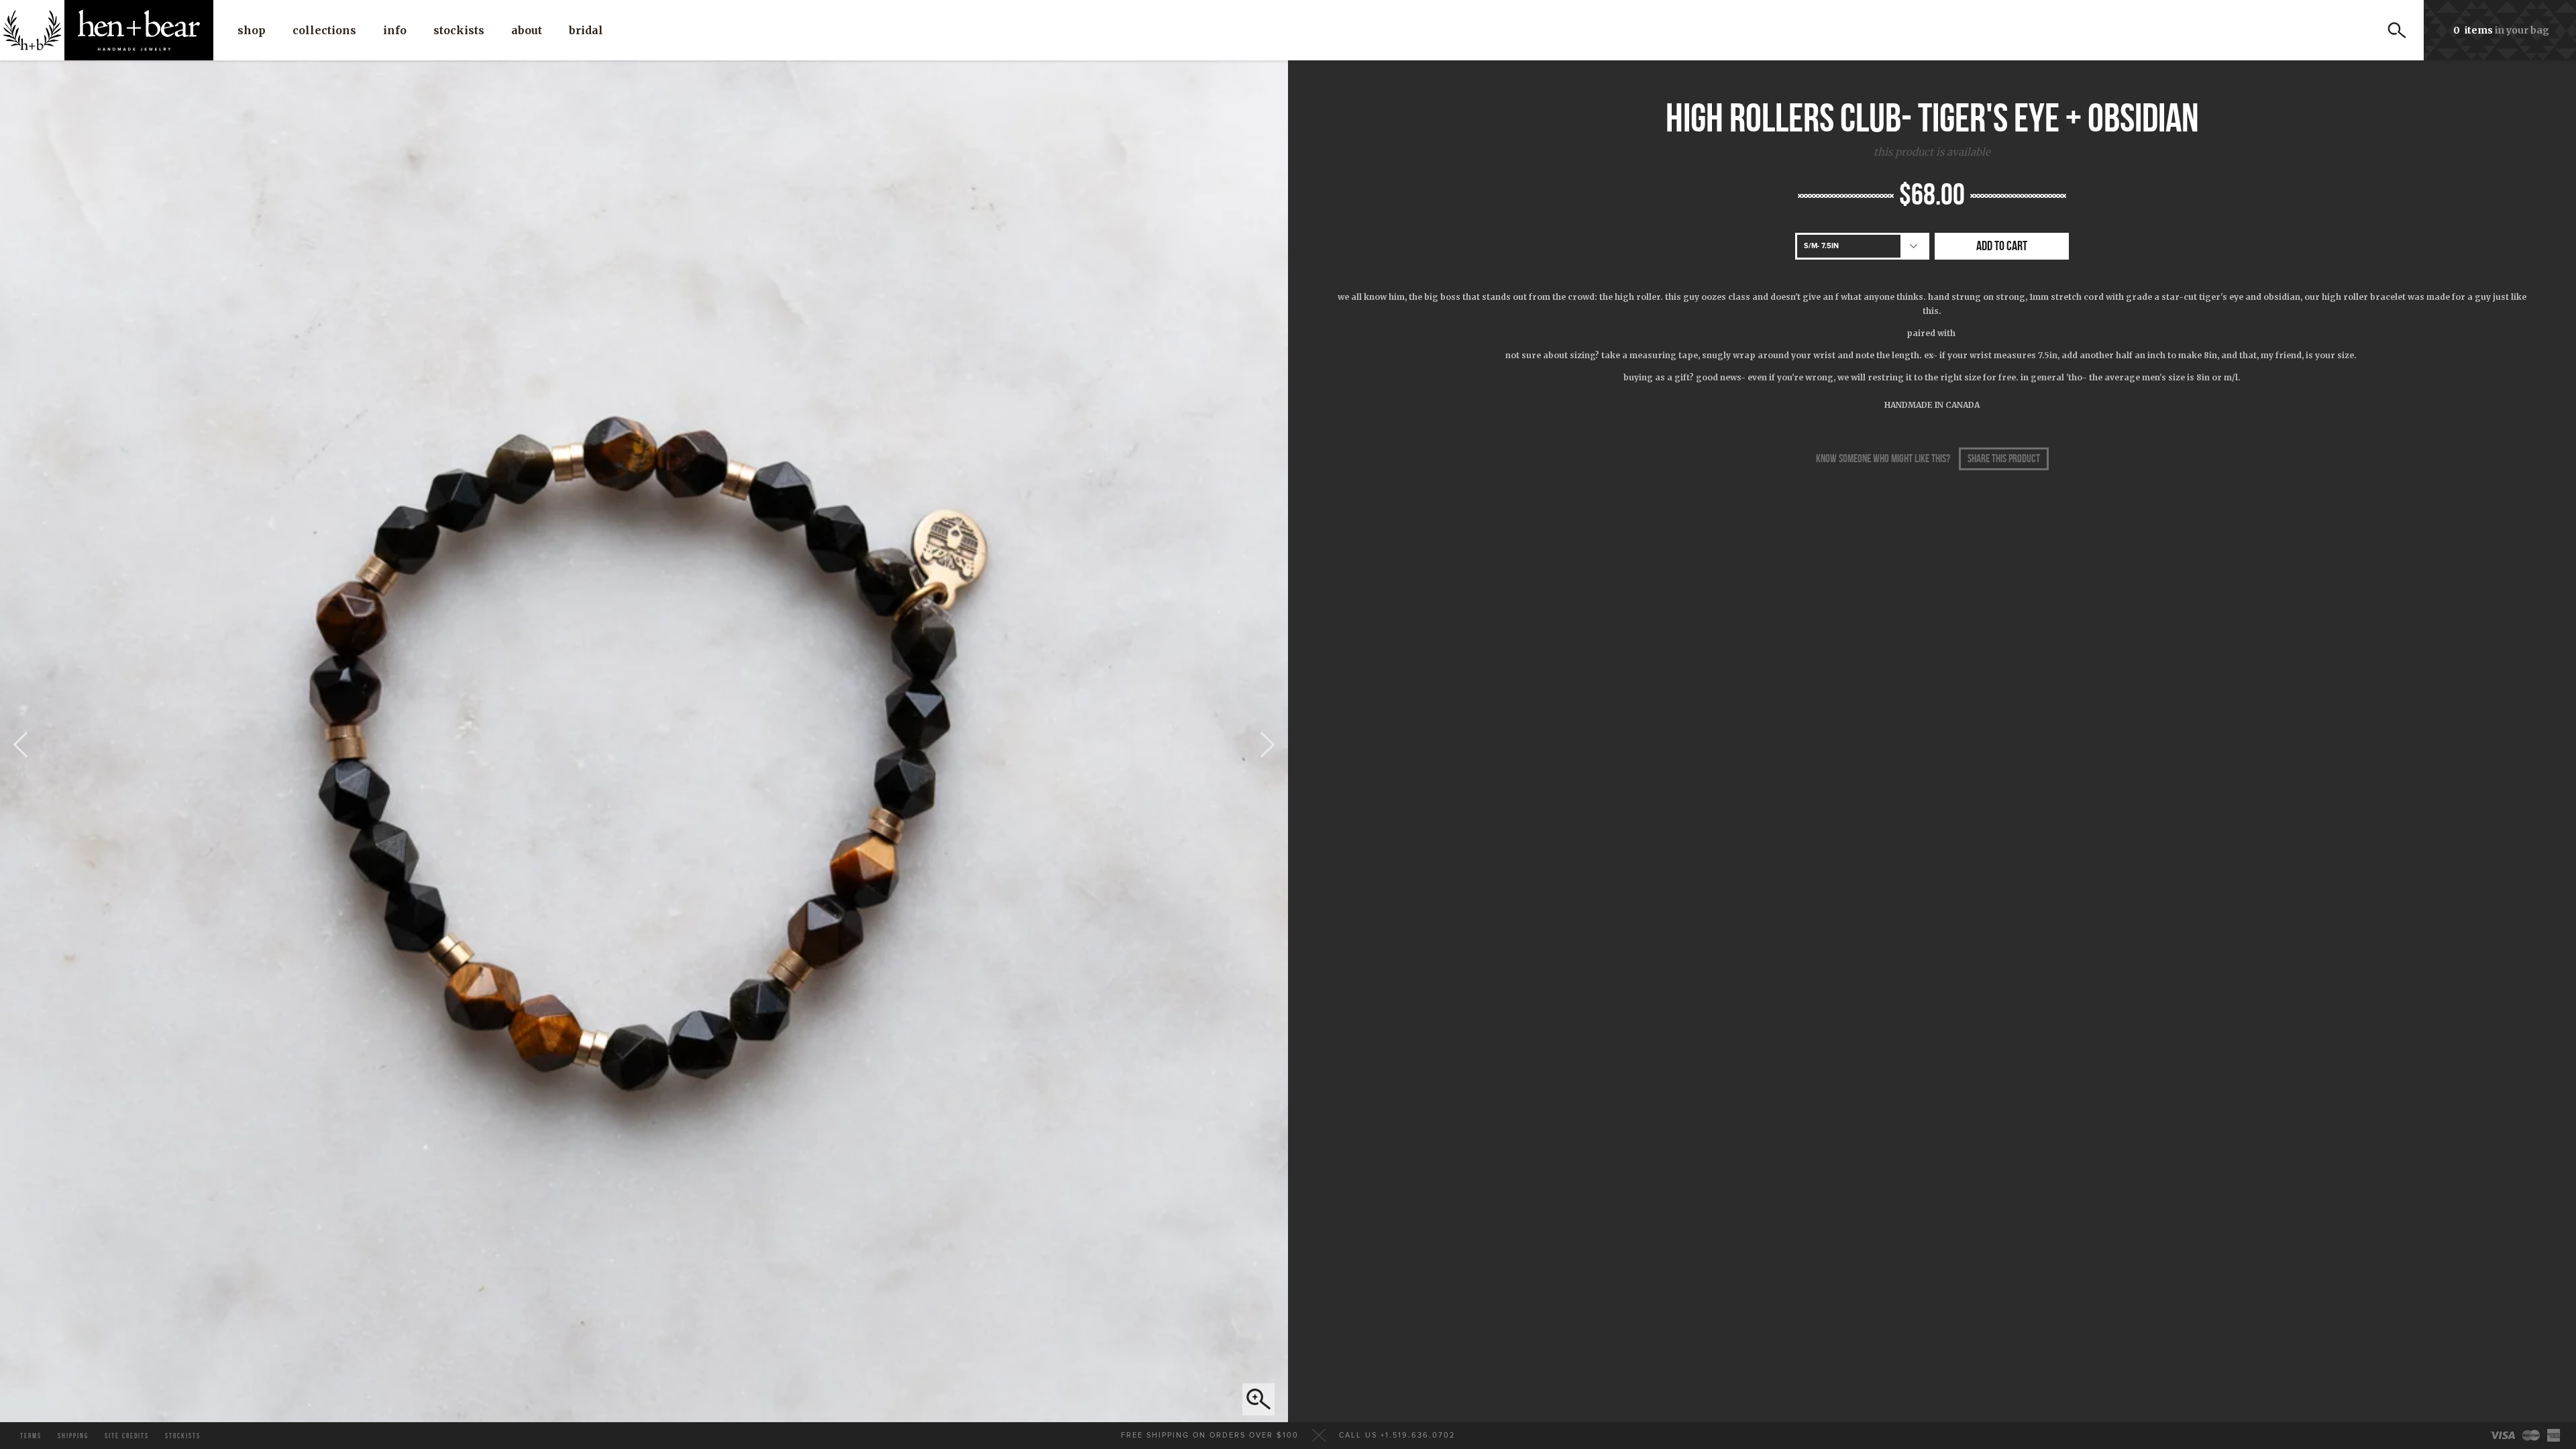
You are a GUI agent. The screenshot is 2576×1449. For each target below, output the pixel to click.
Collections (324, 30)
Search (2397, 30)
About (527, 30)
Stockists (459, 30)
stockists (183, 1436)
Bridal (586, 30)
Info (395, 30)
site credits (127, 1436)
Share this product (2004, 459)
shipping (73, 1436)
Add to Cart (2002, 246)
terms (31, 1436)
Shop (252, 30)
